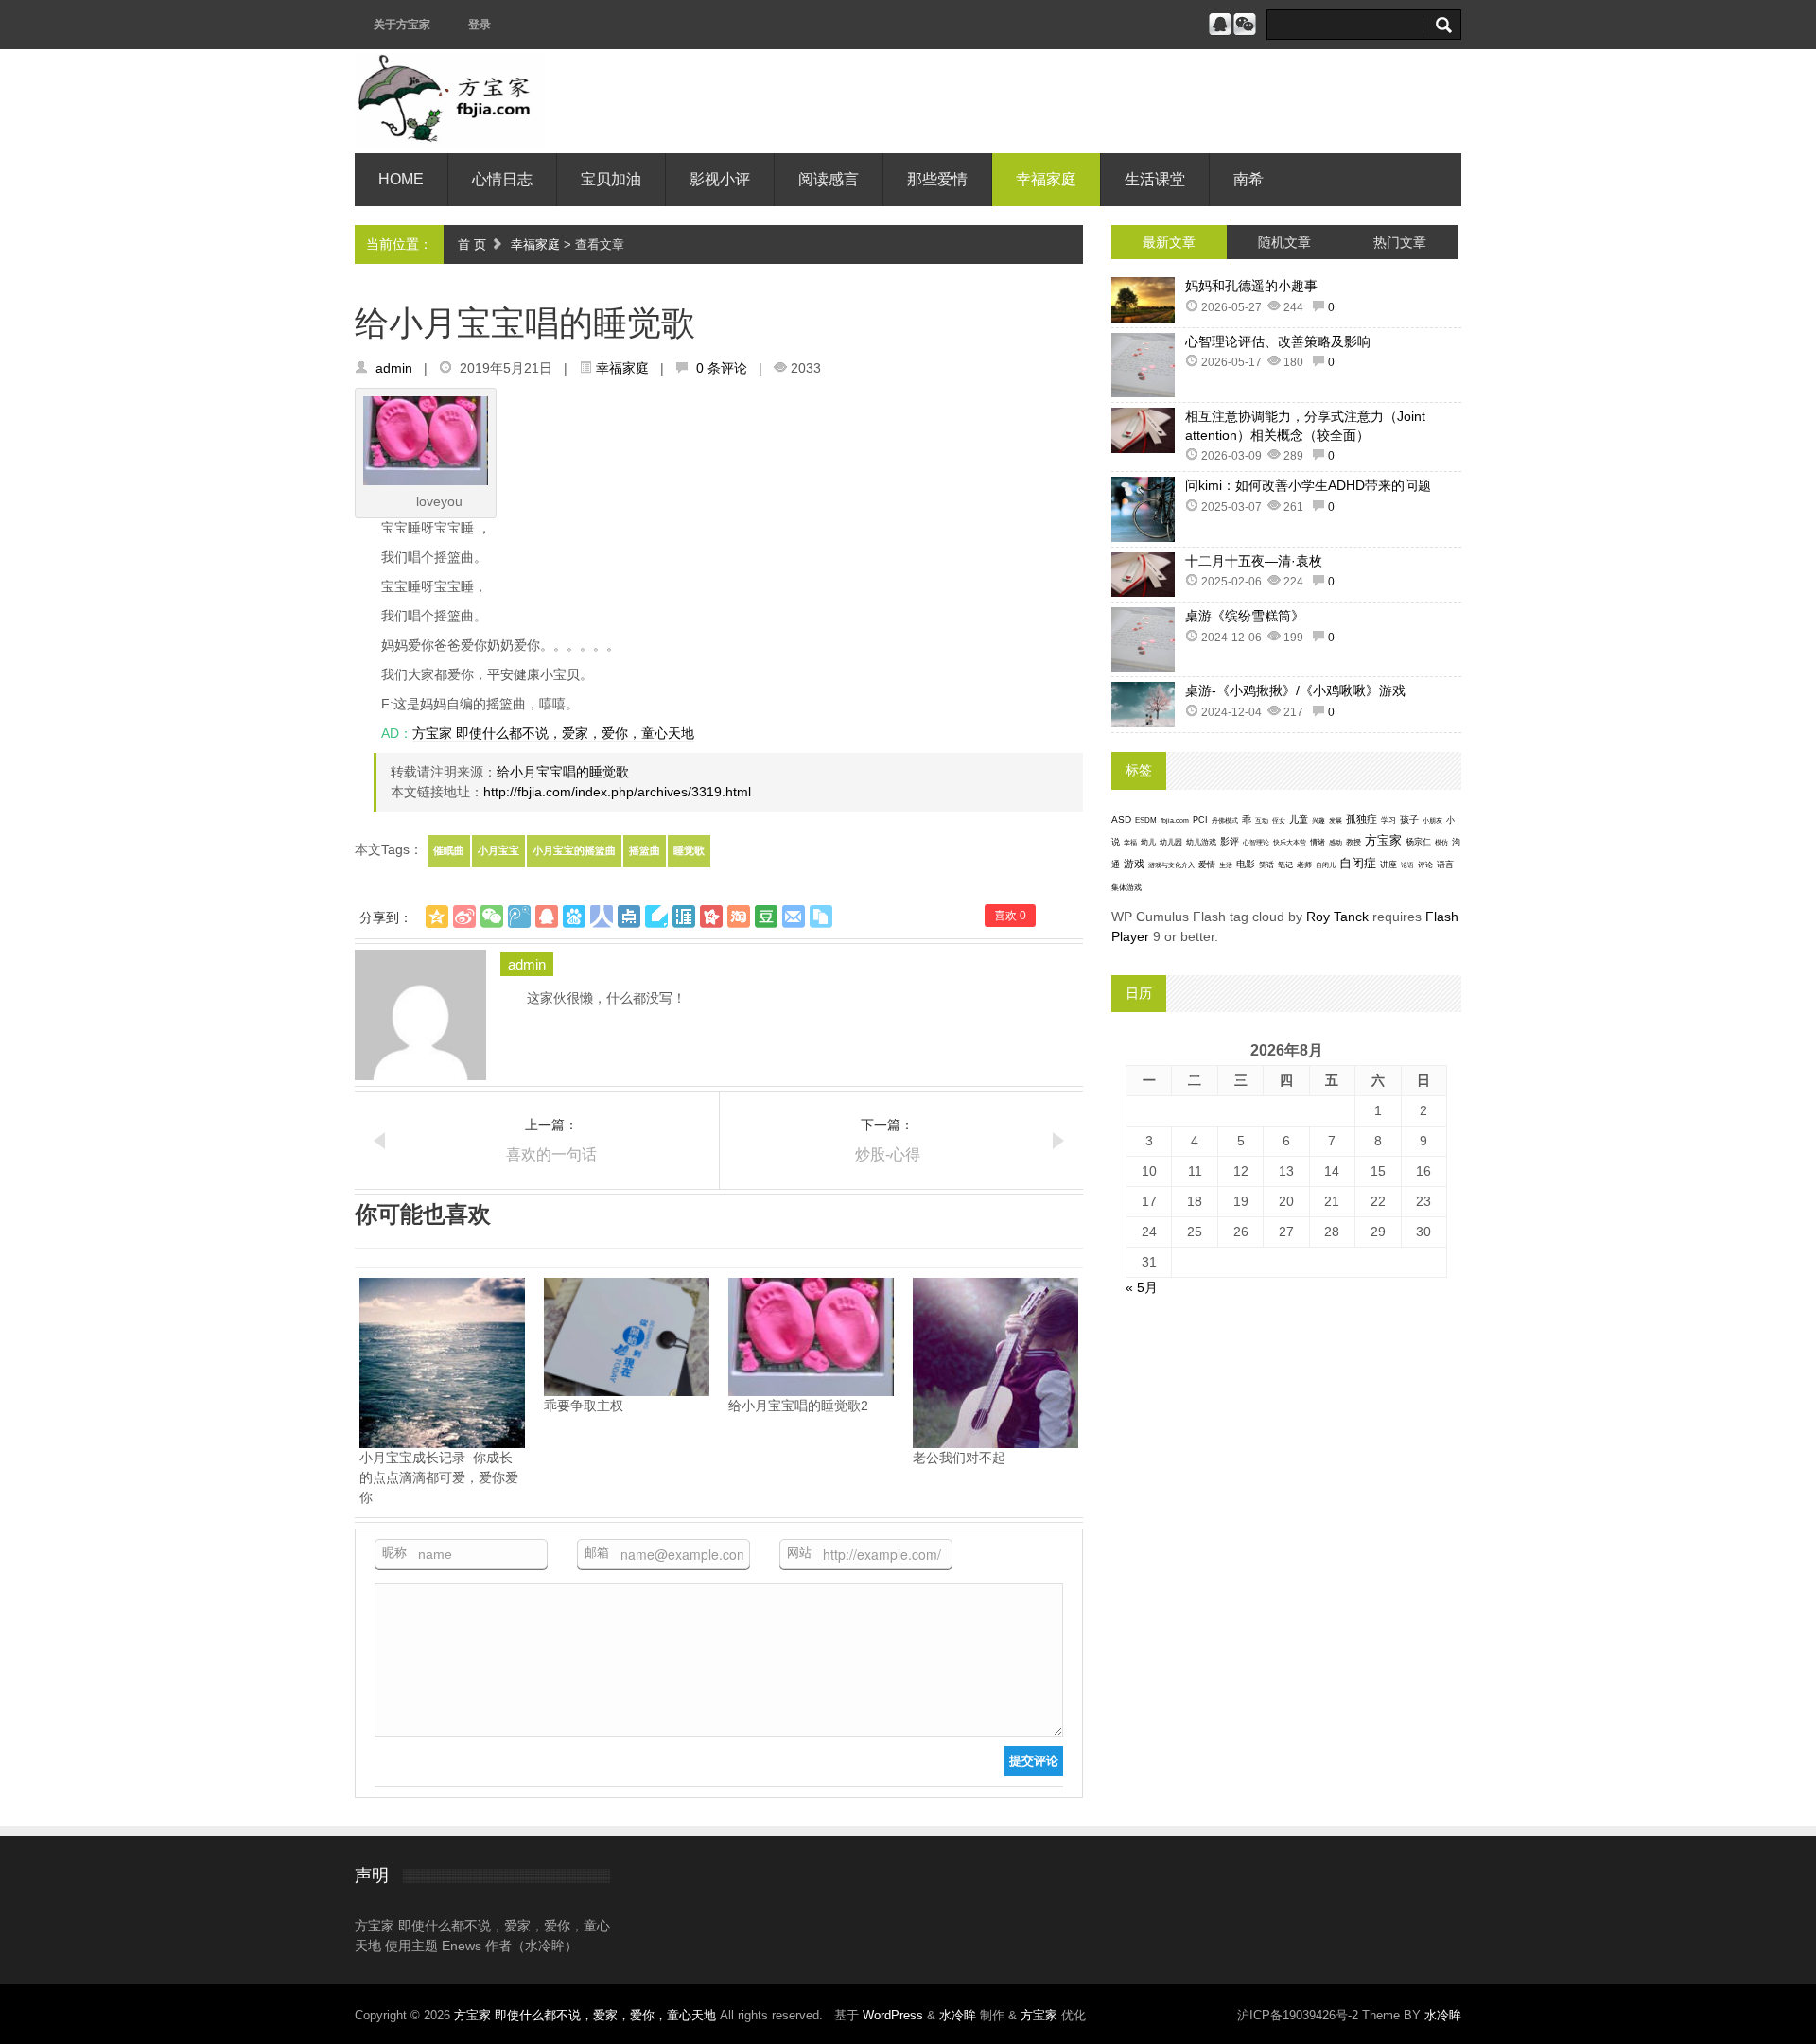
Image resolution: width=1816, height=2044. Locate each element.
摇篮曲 (645, 850)
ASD (1121, 820)
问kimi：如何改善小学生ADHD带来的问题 (1308, 485)
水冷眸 (958, 2015)
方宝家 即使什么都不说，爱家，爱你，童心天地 (553, 733)
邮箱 (597, 1553)
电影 (1246, 864)
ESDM (1146, 821)
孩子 (1409, 820)
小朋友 (1432, 821)
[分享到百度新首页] (574, 917)
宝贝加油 (611, 179)
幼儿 (1148, 842)
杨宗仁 (1418, 842)
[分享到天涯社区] (684, 917)
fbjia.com (1175, 821)
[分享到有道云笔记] (656, 917)
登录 (480, 25)
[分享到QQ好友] (547, 917)
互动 (1262, 821)
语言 (1445, 865)
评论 (1425, 865)
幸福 (1130, 842)
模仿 (1441, 843)
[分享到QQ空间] (437, 917)
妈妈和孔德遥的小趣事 (1251, 286)
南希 (1248, 179)
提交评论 (1034, 1761)
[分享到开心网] (711, 917)
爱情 (1207, 865)
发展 (1336, 821)
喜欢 (1010, 916)
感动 (1336, 842)
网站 (799, 1553)
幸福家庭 (1046, 179)
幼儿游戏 (1201, 842)
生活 (1226, 865)
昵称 (394, 1553)
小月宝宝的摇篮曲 (574, 850)
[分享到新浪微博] (464, 917)
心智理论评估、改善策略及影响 (1278, 341)
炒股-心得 (888, 1154)
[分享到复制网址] (821, 917)
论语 (1407, 865)
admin (394, 368)
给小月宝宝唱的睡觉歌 (563, 772)
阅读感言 (829, 179)
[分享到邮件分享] (794, 917)
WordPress (893, 2015)
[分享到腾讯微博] (519, 917)
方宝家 (1383, 840)
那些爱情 (937, 179)
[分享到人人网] (602, 917)
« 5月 (1142, 1287)
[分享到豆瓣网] (766, 917)
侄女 (1279, 821)
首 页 (472, 245)
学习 (1388, 821)
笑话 (1266, 865)
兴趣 (1318, 821)
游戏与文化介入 (1171, 865)
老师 (1304, 865)
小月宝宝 (498, 850)
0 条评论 (722, 368)
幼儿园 (1171, 842)
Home (401, 179)
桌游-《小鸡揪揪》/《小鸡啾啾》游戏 (1295, 690)
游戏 (1134, 864)
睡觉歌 (689, 850)
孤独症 (1362, 819)
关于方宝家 (402, 25)
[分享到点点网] (629, 917)
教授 (1353, 842)
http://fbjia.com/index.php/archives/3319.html (617, 792)
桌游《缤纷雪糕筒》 (1245, 616)
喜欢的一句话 (551, 1154)
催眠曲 (449, 850)
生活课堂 (1155, 179)
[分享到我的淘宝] (739, 917)
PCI (1200, 820)
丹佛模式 (1225, 821)
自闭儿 (1326, 865)
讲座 (1388, 865)
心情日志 (502, 179)
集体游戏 (1126, 888)
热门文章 (1400, 242)
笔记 (1285, 865)
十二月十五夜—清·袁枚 (1254, 561)
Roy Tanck (1337, 917)
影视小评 (720, 179)
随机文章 (1284, 242)
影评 (1230, 841)
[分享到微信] (492, 917)
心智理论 (1256, 842)
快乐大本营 (1290, 842)
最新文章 (1169, 242)
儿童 (1299, 820)
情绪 (1318, 842)
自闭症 (1358, 864)
